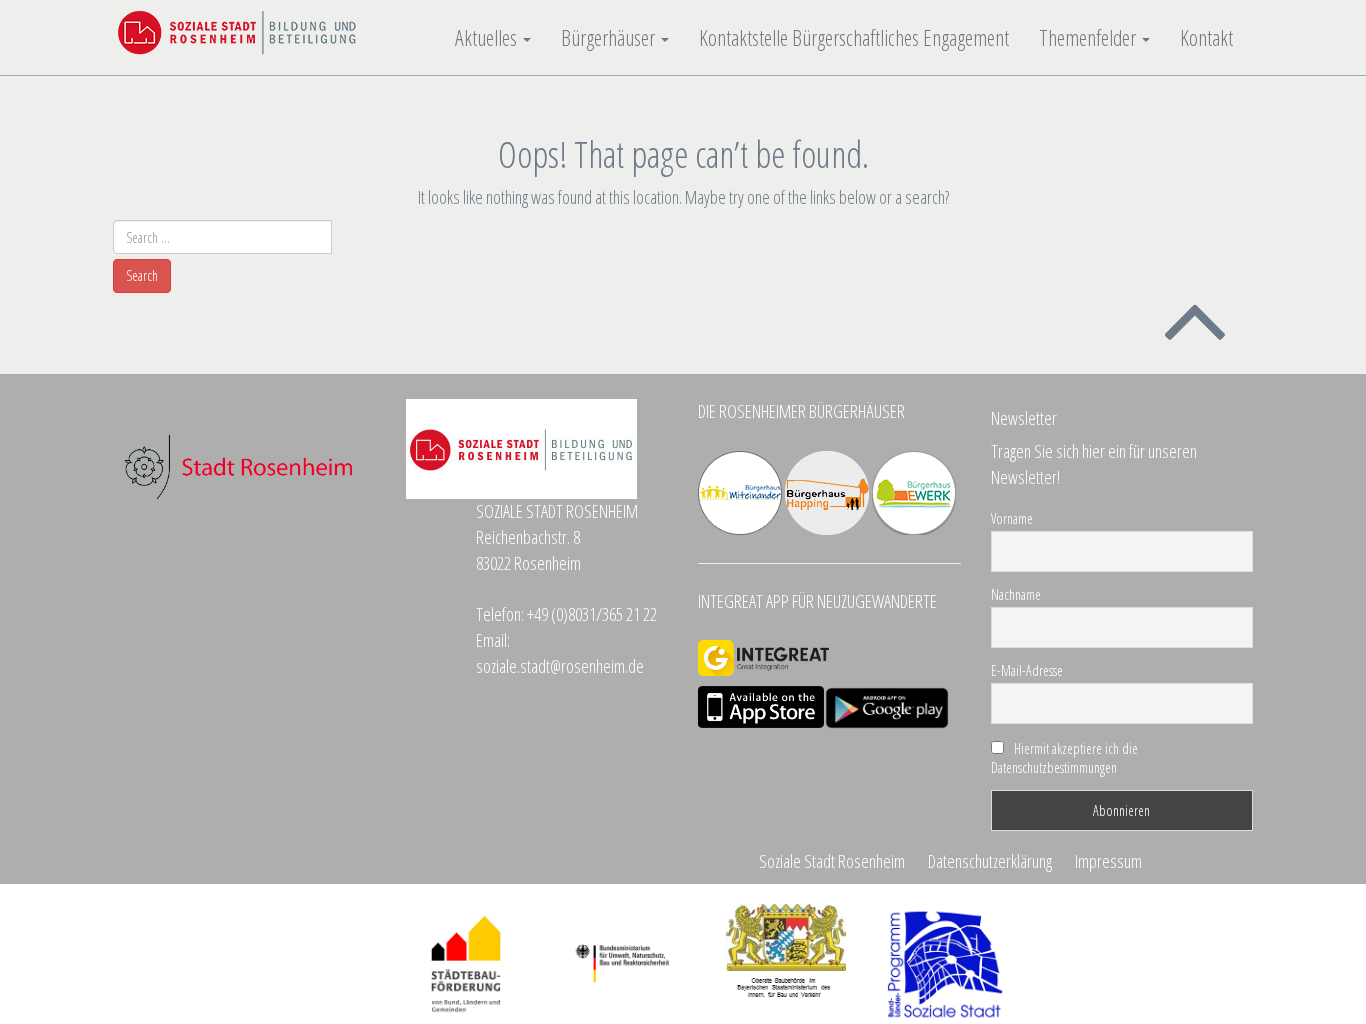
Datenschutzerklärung (990, 861)
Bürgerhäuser (610, 37)
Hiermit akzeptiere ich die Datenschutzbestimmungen (1064, 758)
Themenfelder (1089, 37)
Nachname (1016, 594)
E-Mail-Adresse (1027, 670)
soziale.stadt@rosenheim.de (560, 666)
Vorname (1012, 518)
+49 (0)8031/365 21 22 (592, 614)
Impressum (1108, 861)
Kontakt (1206, 37)
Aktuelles (488, 37)
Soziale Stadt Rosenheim (832, 861)
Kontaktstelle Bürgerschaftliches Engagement (854, 37)
